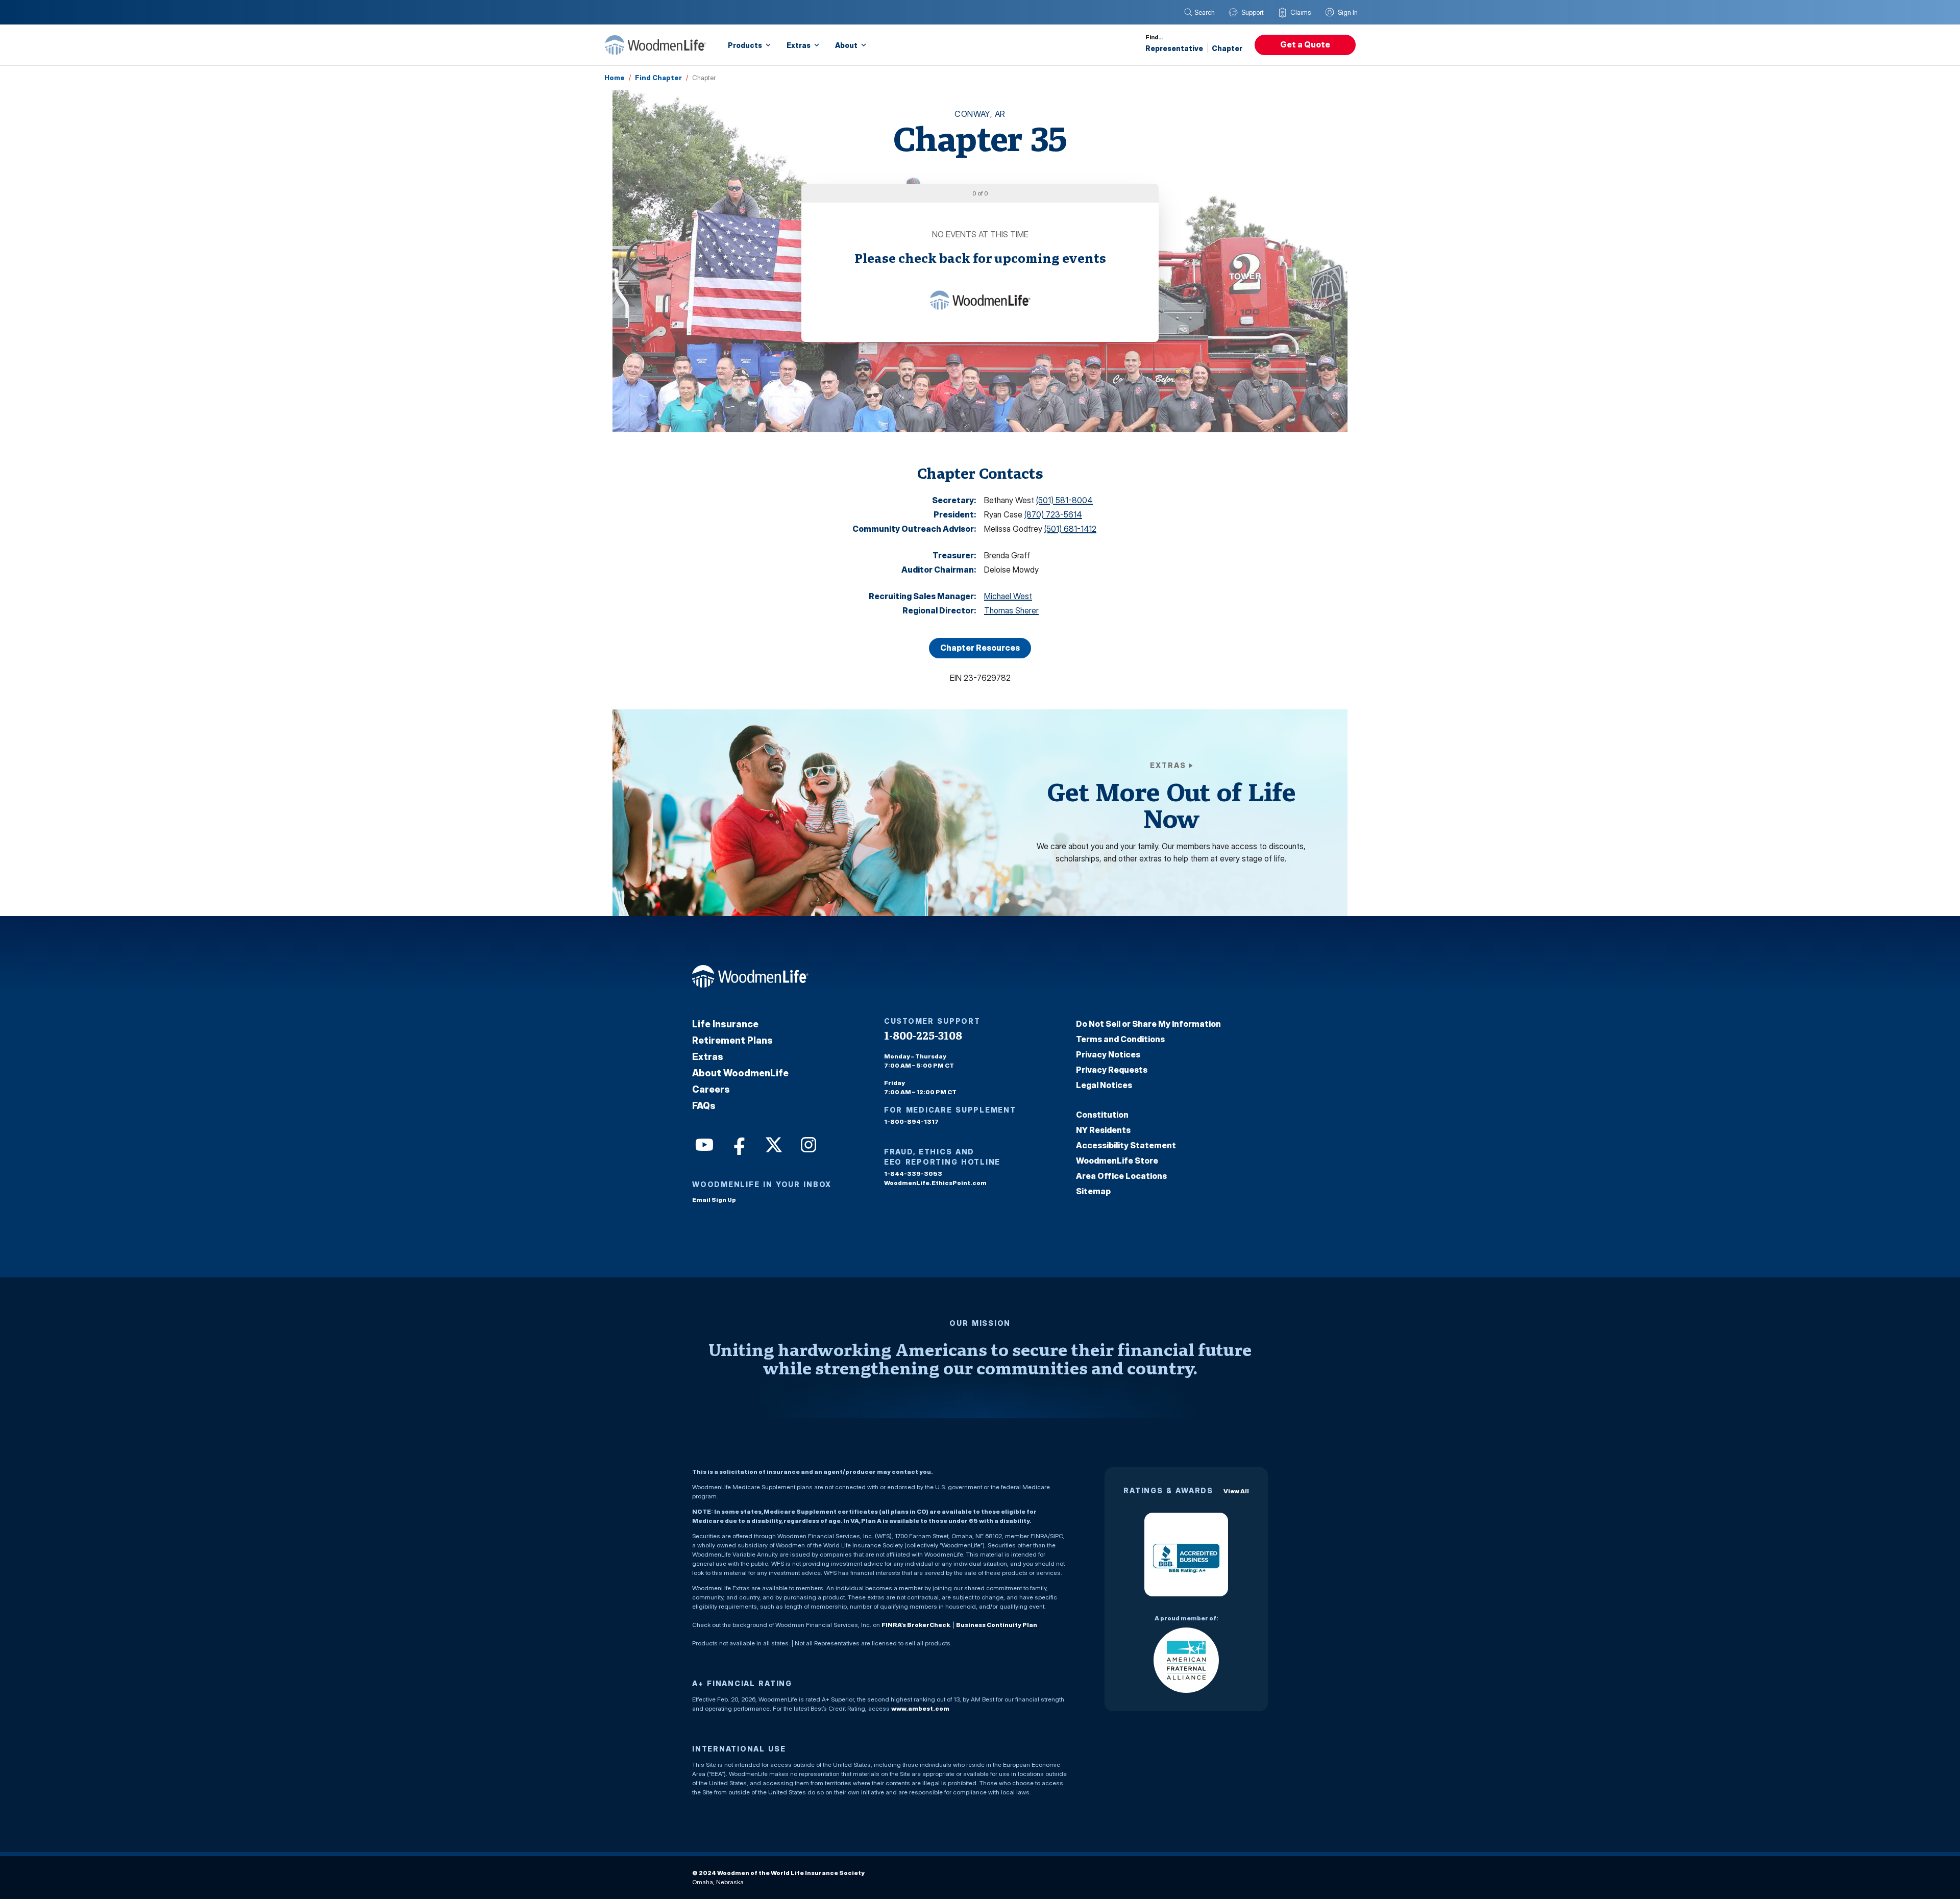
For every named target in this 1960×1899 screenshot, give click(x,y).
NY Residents (1103, 1130)
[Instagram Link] (807, 1144)
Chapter (1227, 48)
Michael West (1008, 596)
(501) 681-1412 (1070, 529)
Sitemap (1093, 1191)
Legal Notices (1104, 1085)
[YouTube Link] (703, 1144)
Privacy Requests (1112, 1070)
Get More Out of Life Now (1171, 805)
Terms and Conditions (1120, 1039)
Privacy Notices (1108, 1054)
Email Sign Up (714, 1200)
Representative (1174, 48)
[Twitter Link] (773, 1144)
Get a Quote (1305, 44)
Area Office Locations (1121, 1176)
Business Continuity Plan (997, 1625)
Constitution (1102, 1115)
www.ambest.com (920, 1708)
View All (1236, 1491)
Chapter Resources (980, 648)
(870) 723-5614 (1053, 514)
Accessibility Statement (1126, 1145)
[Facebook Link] (738, 1144)
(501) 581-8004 (1064, 500)
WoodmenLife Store (1117, 1161)
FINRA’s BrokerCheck (916, 1625)
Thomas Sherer (1011, 610)
